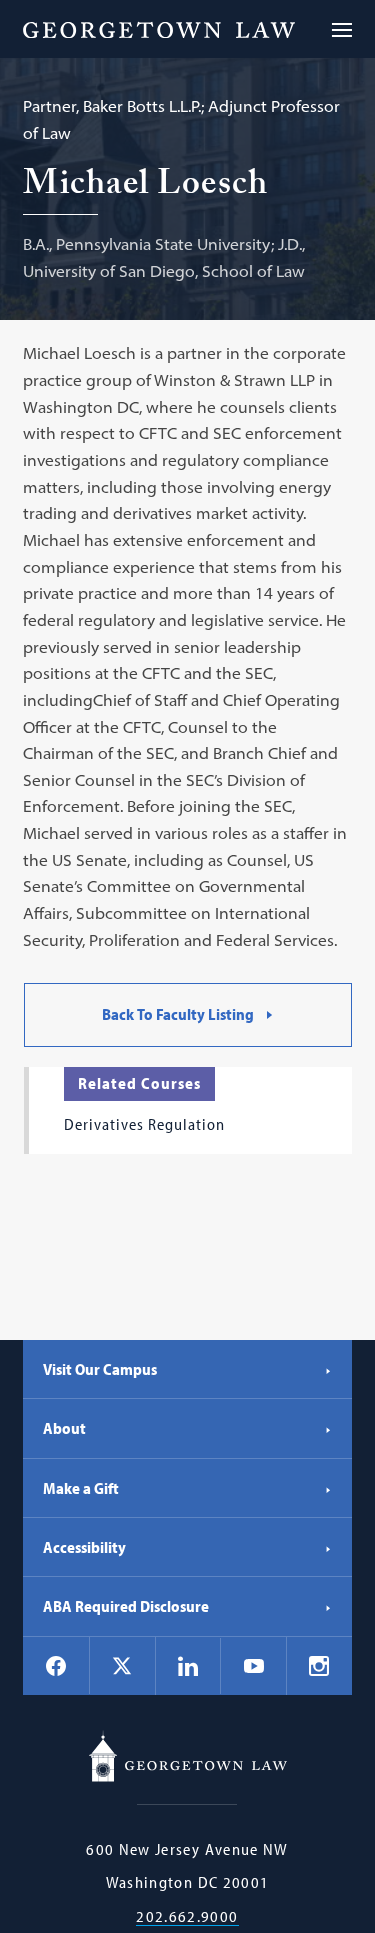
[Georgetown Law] (159, 29)
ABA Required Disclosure (126, 1606)
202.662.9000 (187, 1916)
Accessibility (84, 1547)
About (64, 1428)
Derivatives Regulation (144, 1124)
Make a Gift (81, 1488)
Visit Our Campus (100, 1369)
